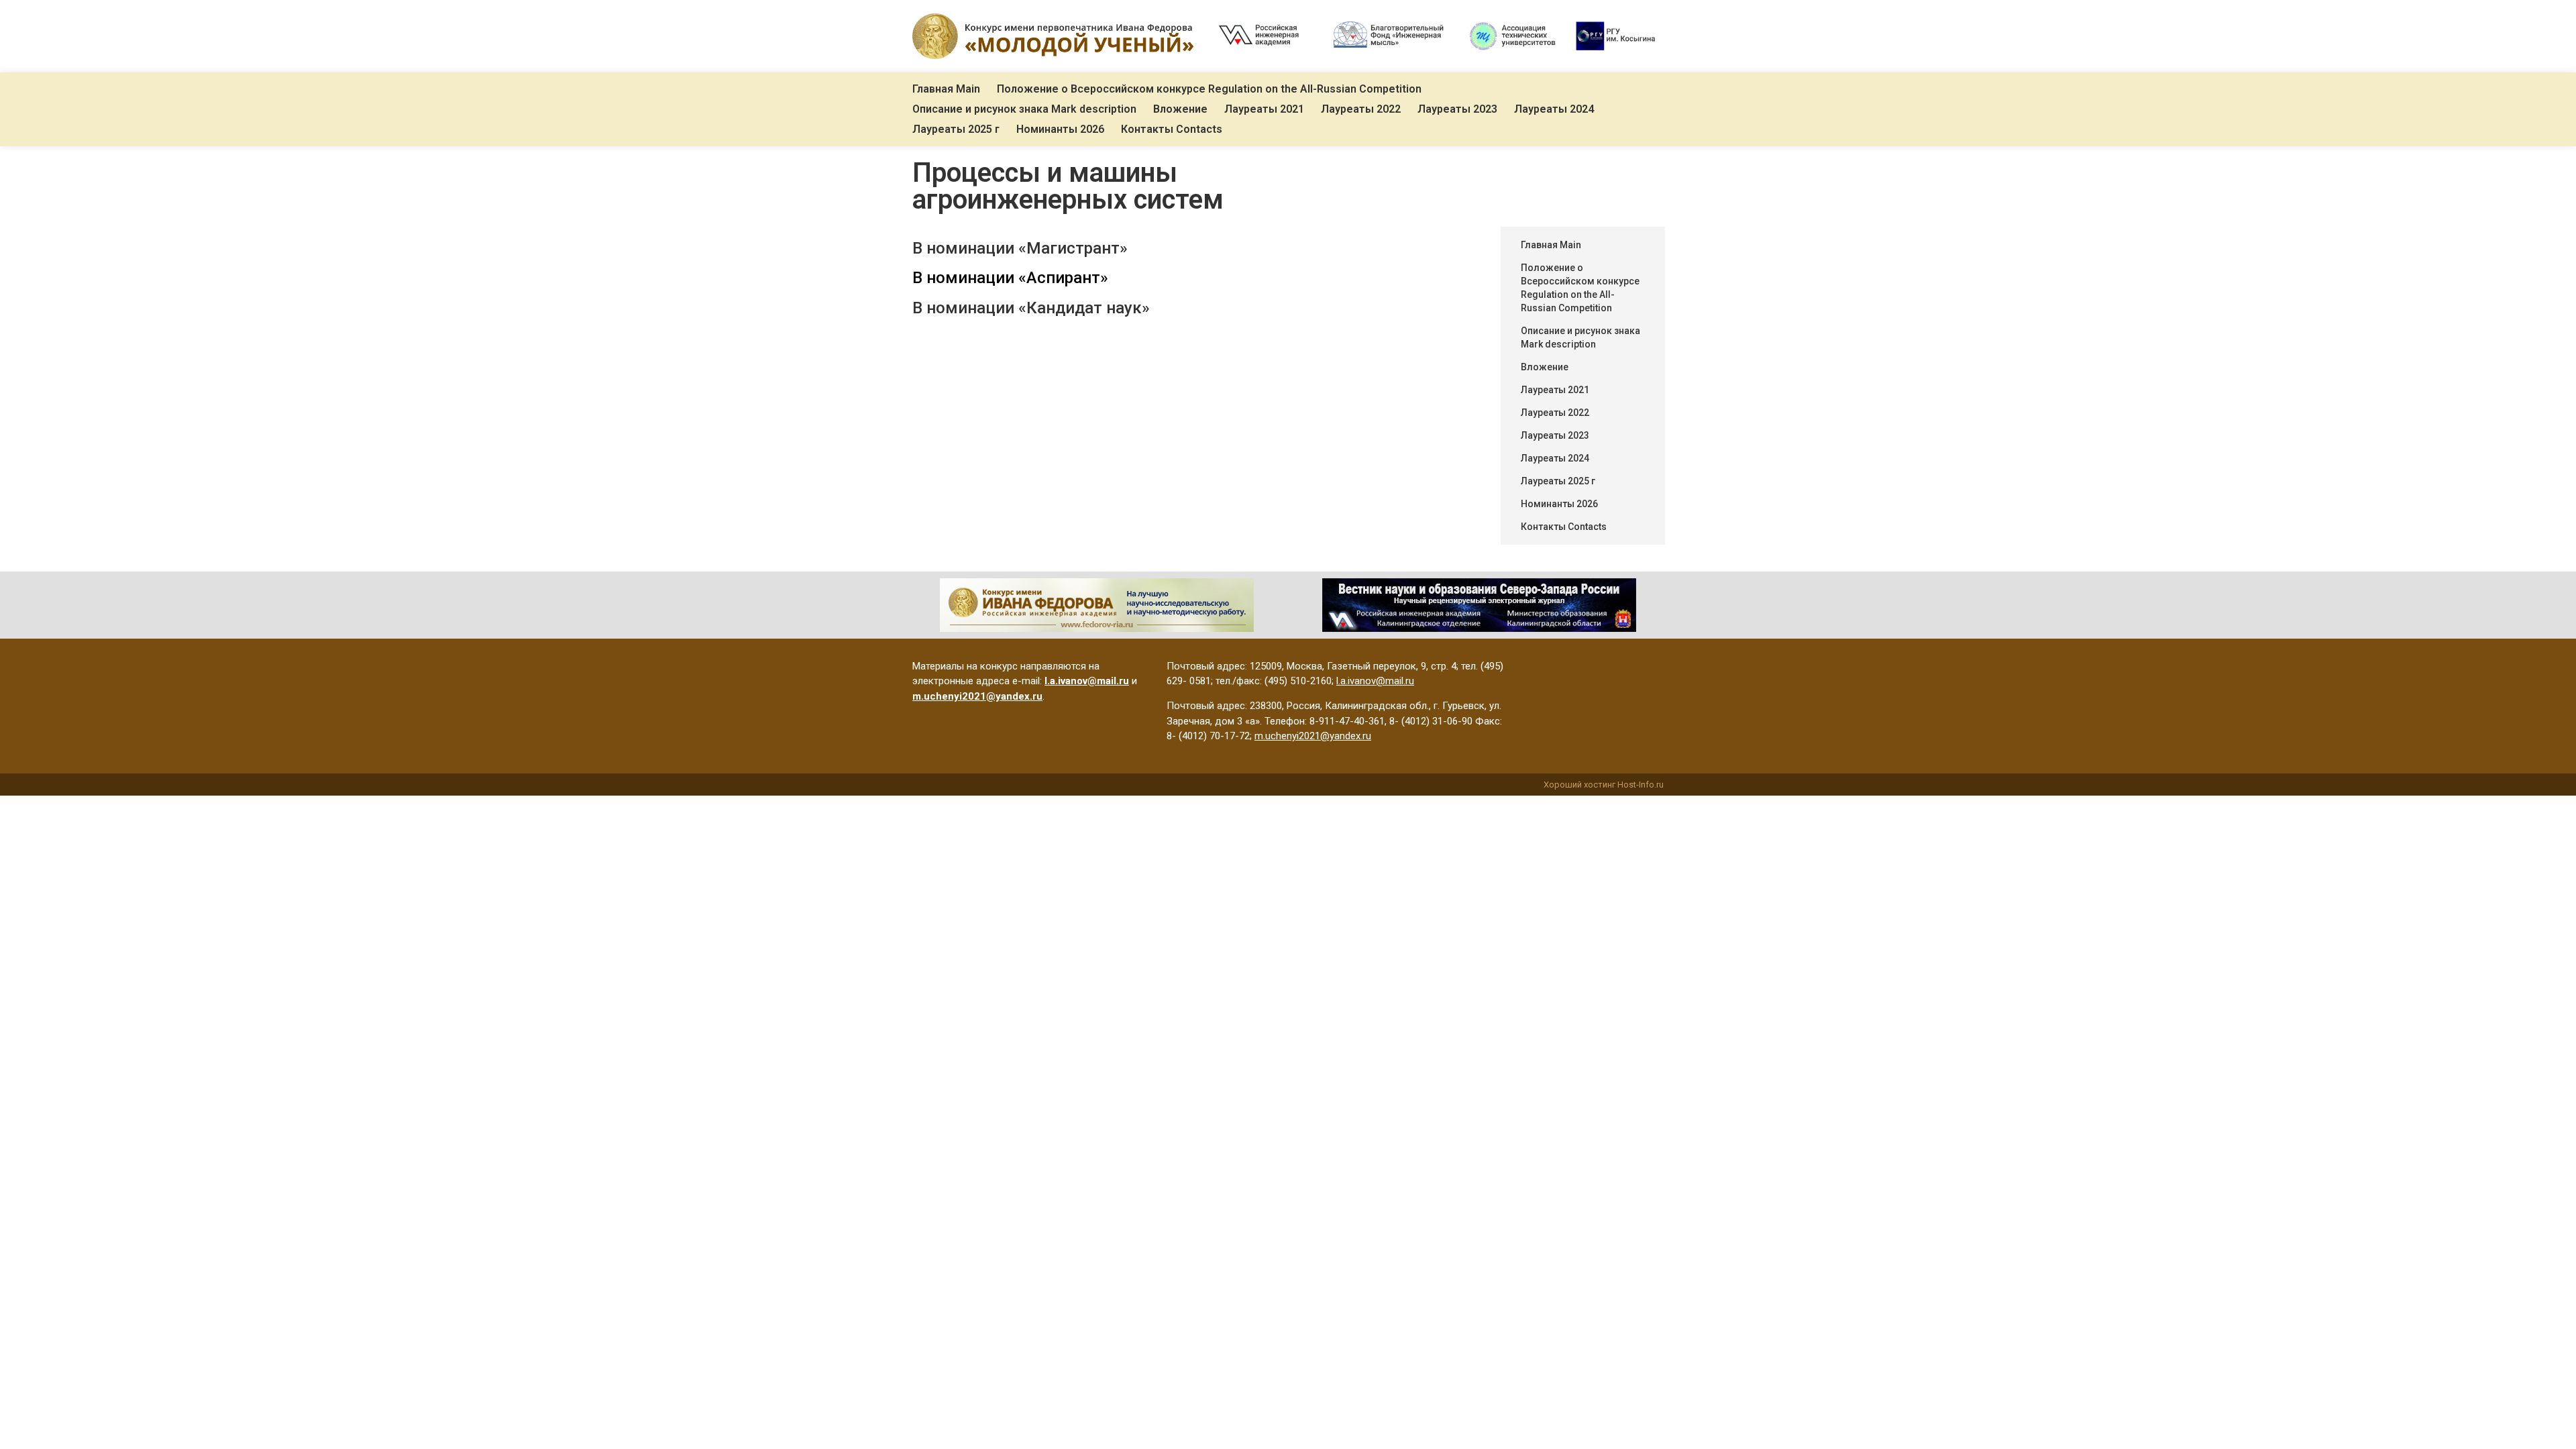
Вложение (1180, 109)
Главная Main (946, 89)
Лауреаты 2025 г (956, 129)
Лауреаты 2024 (1554, 109)
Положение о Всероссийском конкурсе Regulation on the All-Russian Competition (1209, 89)
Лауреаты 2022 (1361, 109)
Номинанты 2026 (1060, 129)
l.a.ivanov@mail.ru (1375, 681)
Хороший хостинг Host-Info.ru (1604, 785)
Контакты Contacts (1172, 129)
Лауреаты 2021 (1264, 109)
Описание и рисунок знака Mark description (1024, 109)
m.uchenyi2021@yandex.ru (1313, 736)
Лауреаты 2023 (1457, 109)
